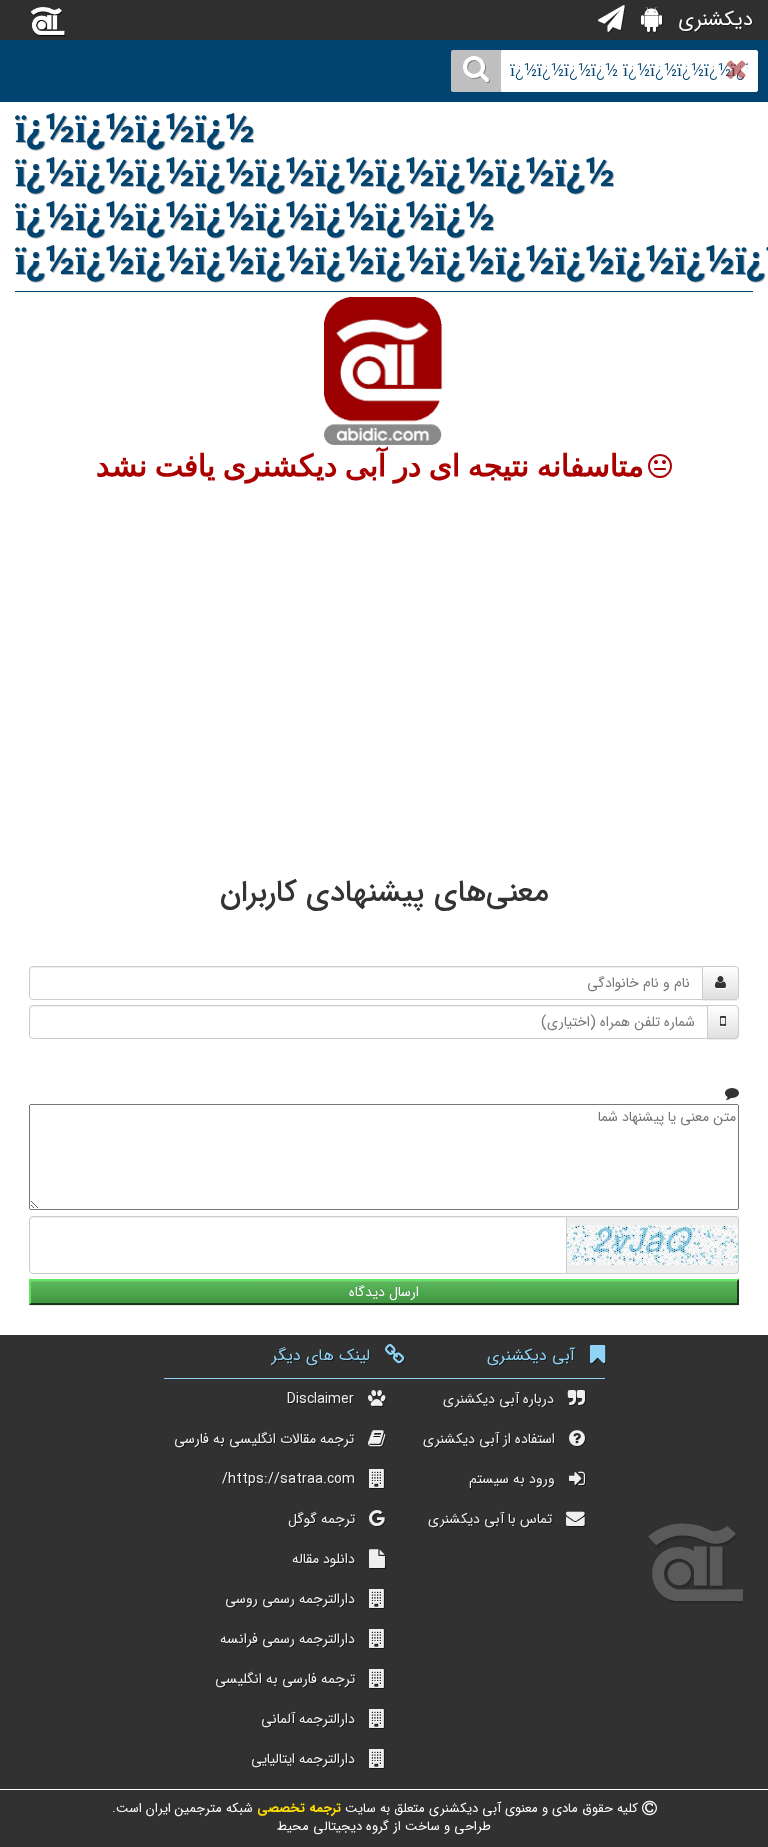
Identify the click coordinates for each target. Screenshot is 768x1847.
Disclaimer (320, 1399)
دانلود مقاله (323, 1559)
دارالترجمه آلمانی (308, 1719)
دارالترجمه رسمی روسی (290, 1599)
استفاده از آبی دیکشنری (489, 1439)
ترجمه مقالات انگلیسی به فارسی (264, 1439)
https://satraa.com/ (288, 1479)
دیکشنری (712, 19)
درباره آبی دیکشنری (498, 1399)
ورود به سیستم (512, 1479)
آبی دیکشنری (531, 1355)
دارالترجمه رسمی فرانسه (287, 1639)
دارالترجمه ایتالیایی (303, 1759)
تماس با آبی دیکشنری (490, 1519)
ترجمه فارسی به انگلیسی (285, 1679)
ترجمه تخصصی (297, 1808)
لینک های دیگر (321, 1355)
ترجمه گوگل (321, 1519)
